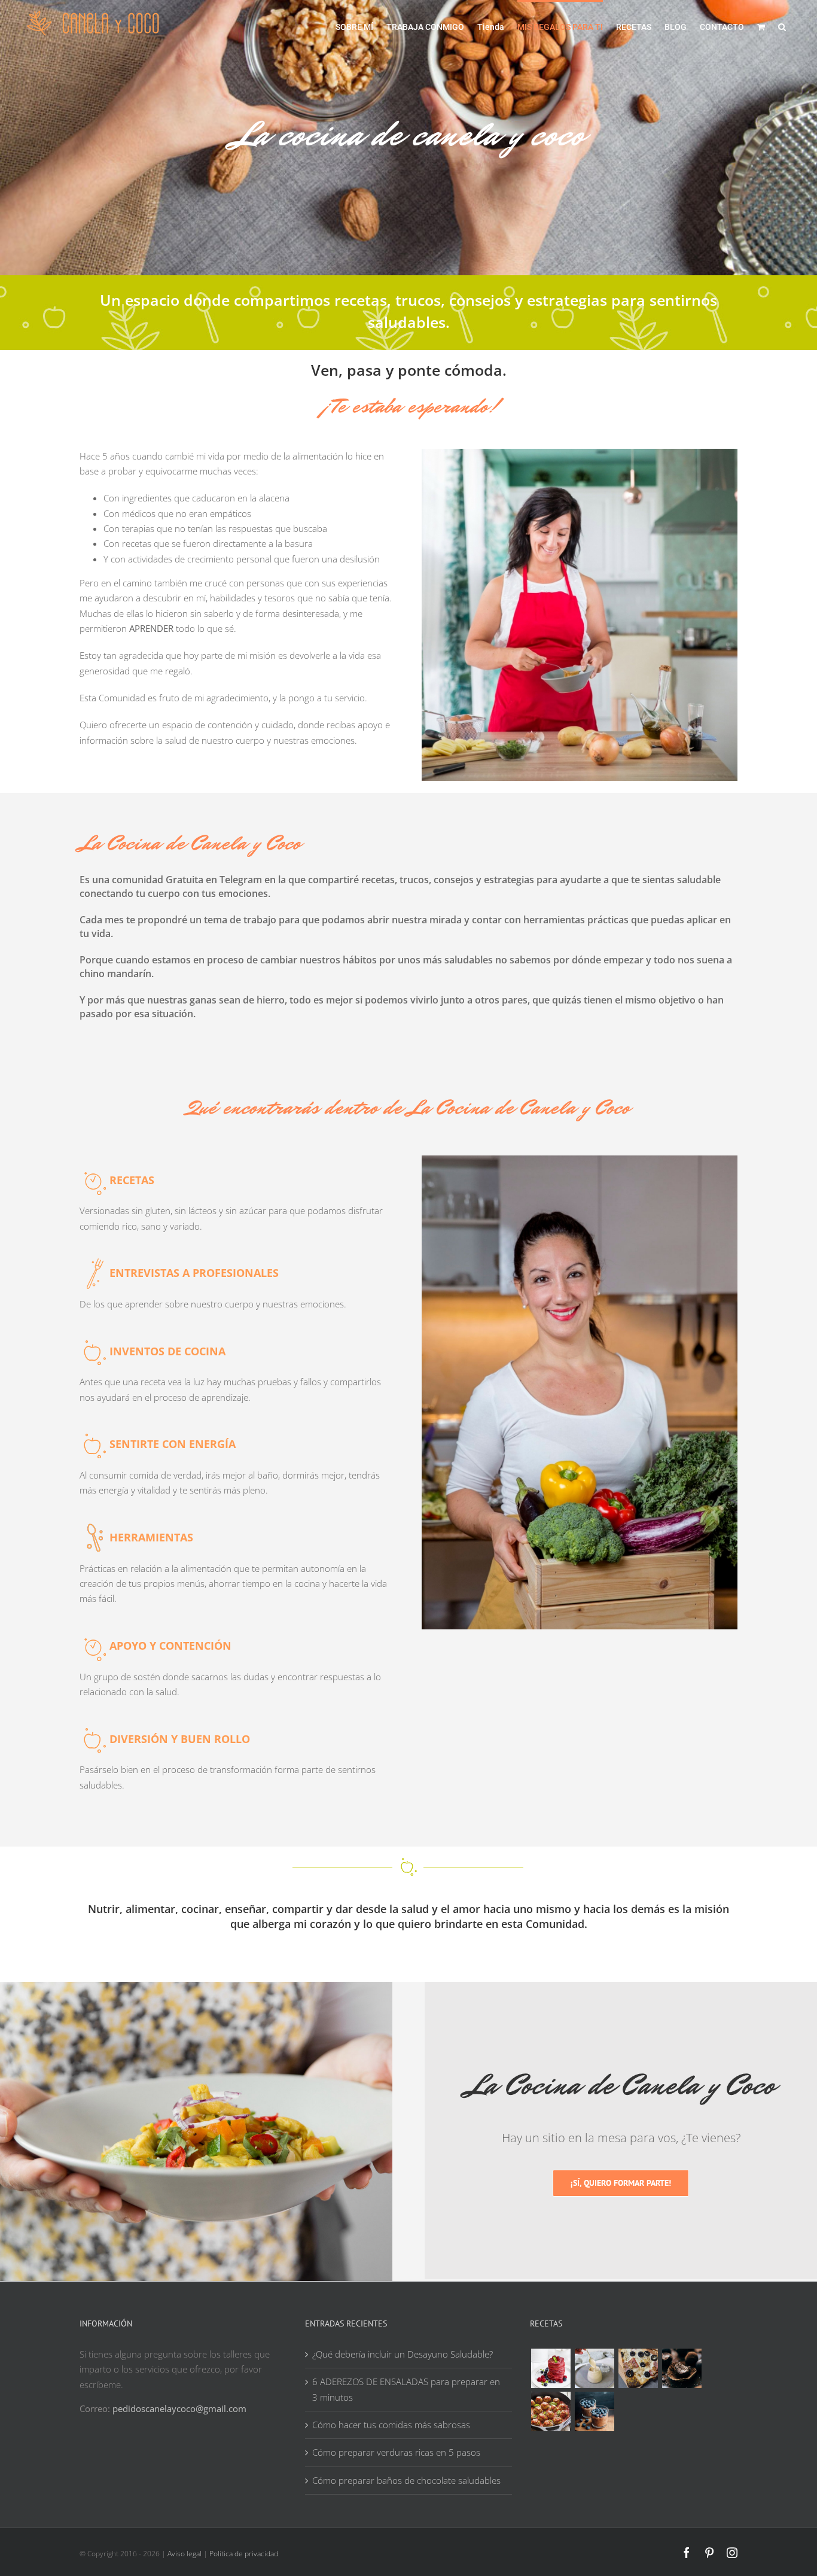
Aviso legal (185, 2554)
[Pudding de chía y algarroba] (594, 2411)
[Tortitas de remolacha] (551, 2368)
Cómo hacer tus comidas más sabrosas (391, 2425)
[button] (782, 26)
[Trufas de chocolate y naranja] (682, 2368)
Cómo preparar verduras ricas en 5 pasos (396, 2452)
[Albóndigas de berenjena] (551, 2411)
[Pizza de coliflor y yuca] (638, 2368)
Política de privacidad (244, 2554)
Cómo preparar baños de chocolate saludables (406, 2480)
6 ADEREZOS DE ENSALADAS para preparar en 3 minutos (406, 2389)
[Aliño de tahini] (594, 2368)
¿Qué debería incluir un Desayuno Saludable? (403, 2354)
